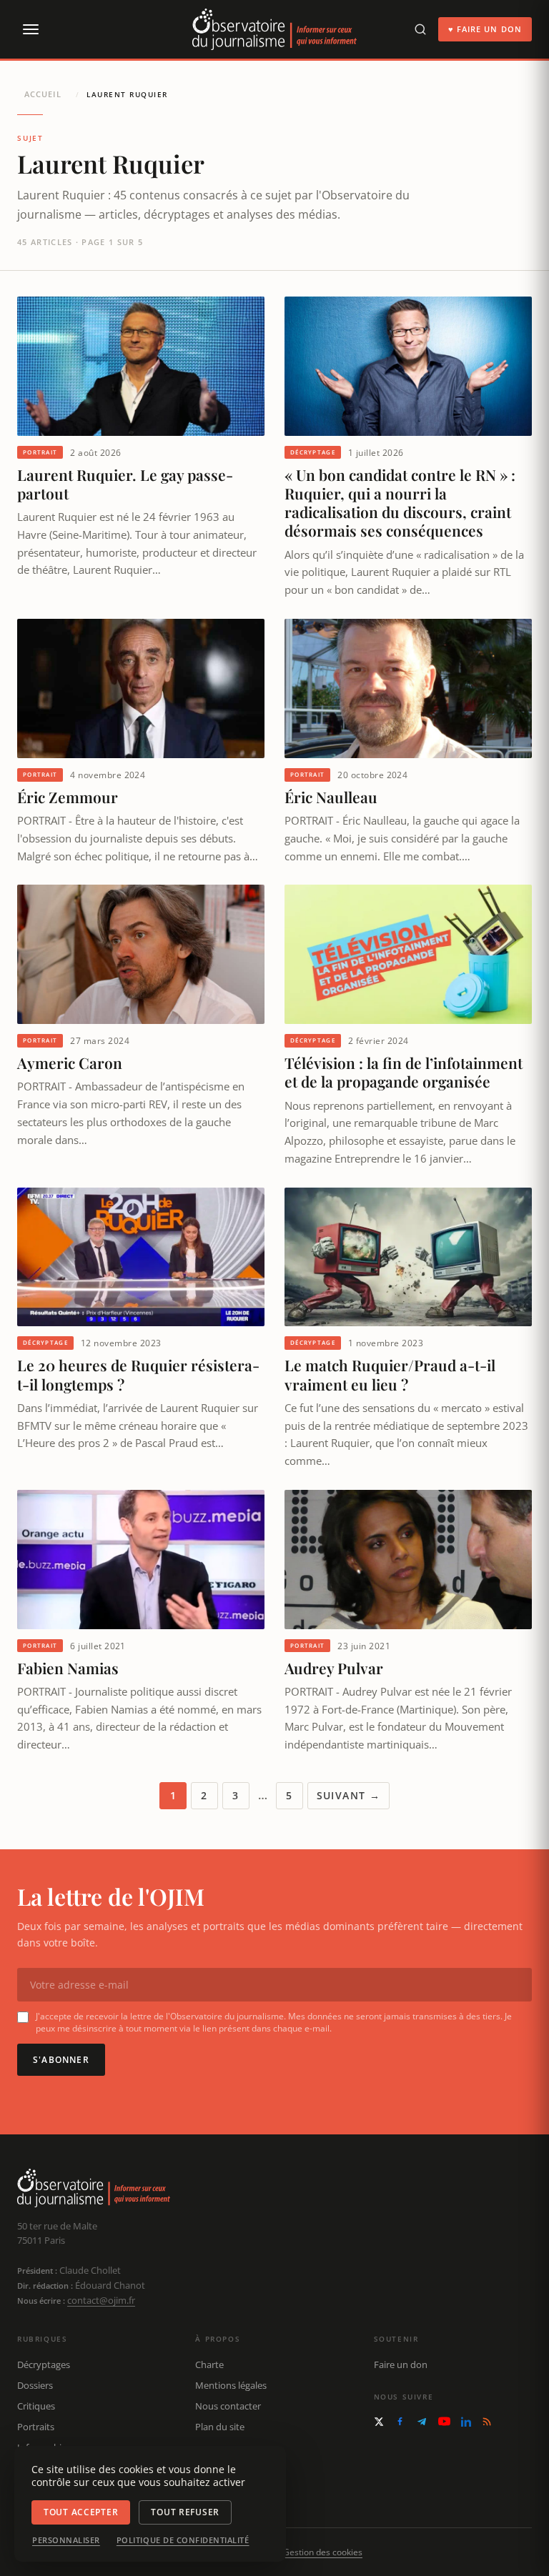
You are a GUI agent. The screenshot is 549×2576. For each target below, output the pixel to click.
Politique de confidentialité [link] (183, 2540)
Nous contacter (228, 2406)
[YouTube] (444, 2421)
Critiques (36, 2406)
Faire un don (401, 2364)
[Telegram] (422, 2422)
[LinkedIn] (466, 2422)
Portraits (36, 2427)
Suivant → (349, 1795)
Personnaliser (66, 2540)
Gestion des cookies (323, 2552)
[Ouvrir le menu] (30, 29)
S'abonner (61, 2060)
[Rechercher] (420, 29)
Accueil (43, 94)
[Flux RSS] (487, 2422)
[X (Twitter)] (379, 2422)
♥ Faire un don (485, 29)
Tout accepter (81, 2512)
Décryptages (44, 2364)
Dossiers (35, 2385)
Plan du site (220, 2427)
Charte (209, 2364)
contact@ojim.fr (101, 2300)
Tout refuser (185, 2512)
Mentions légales (231, 2385)
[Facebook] (400, 2421)
